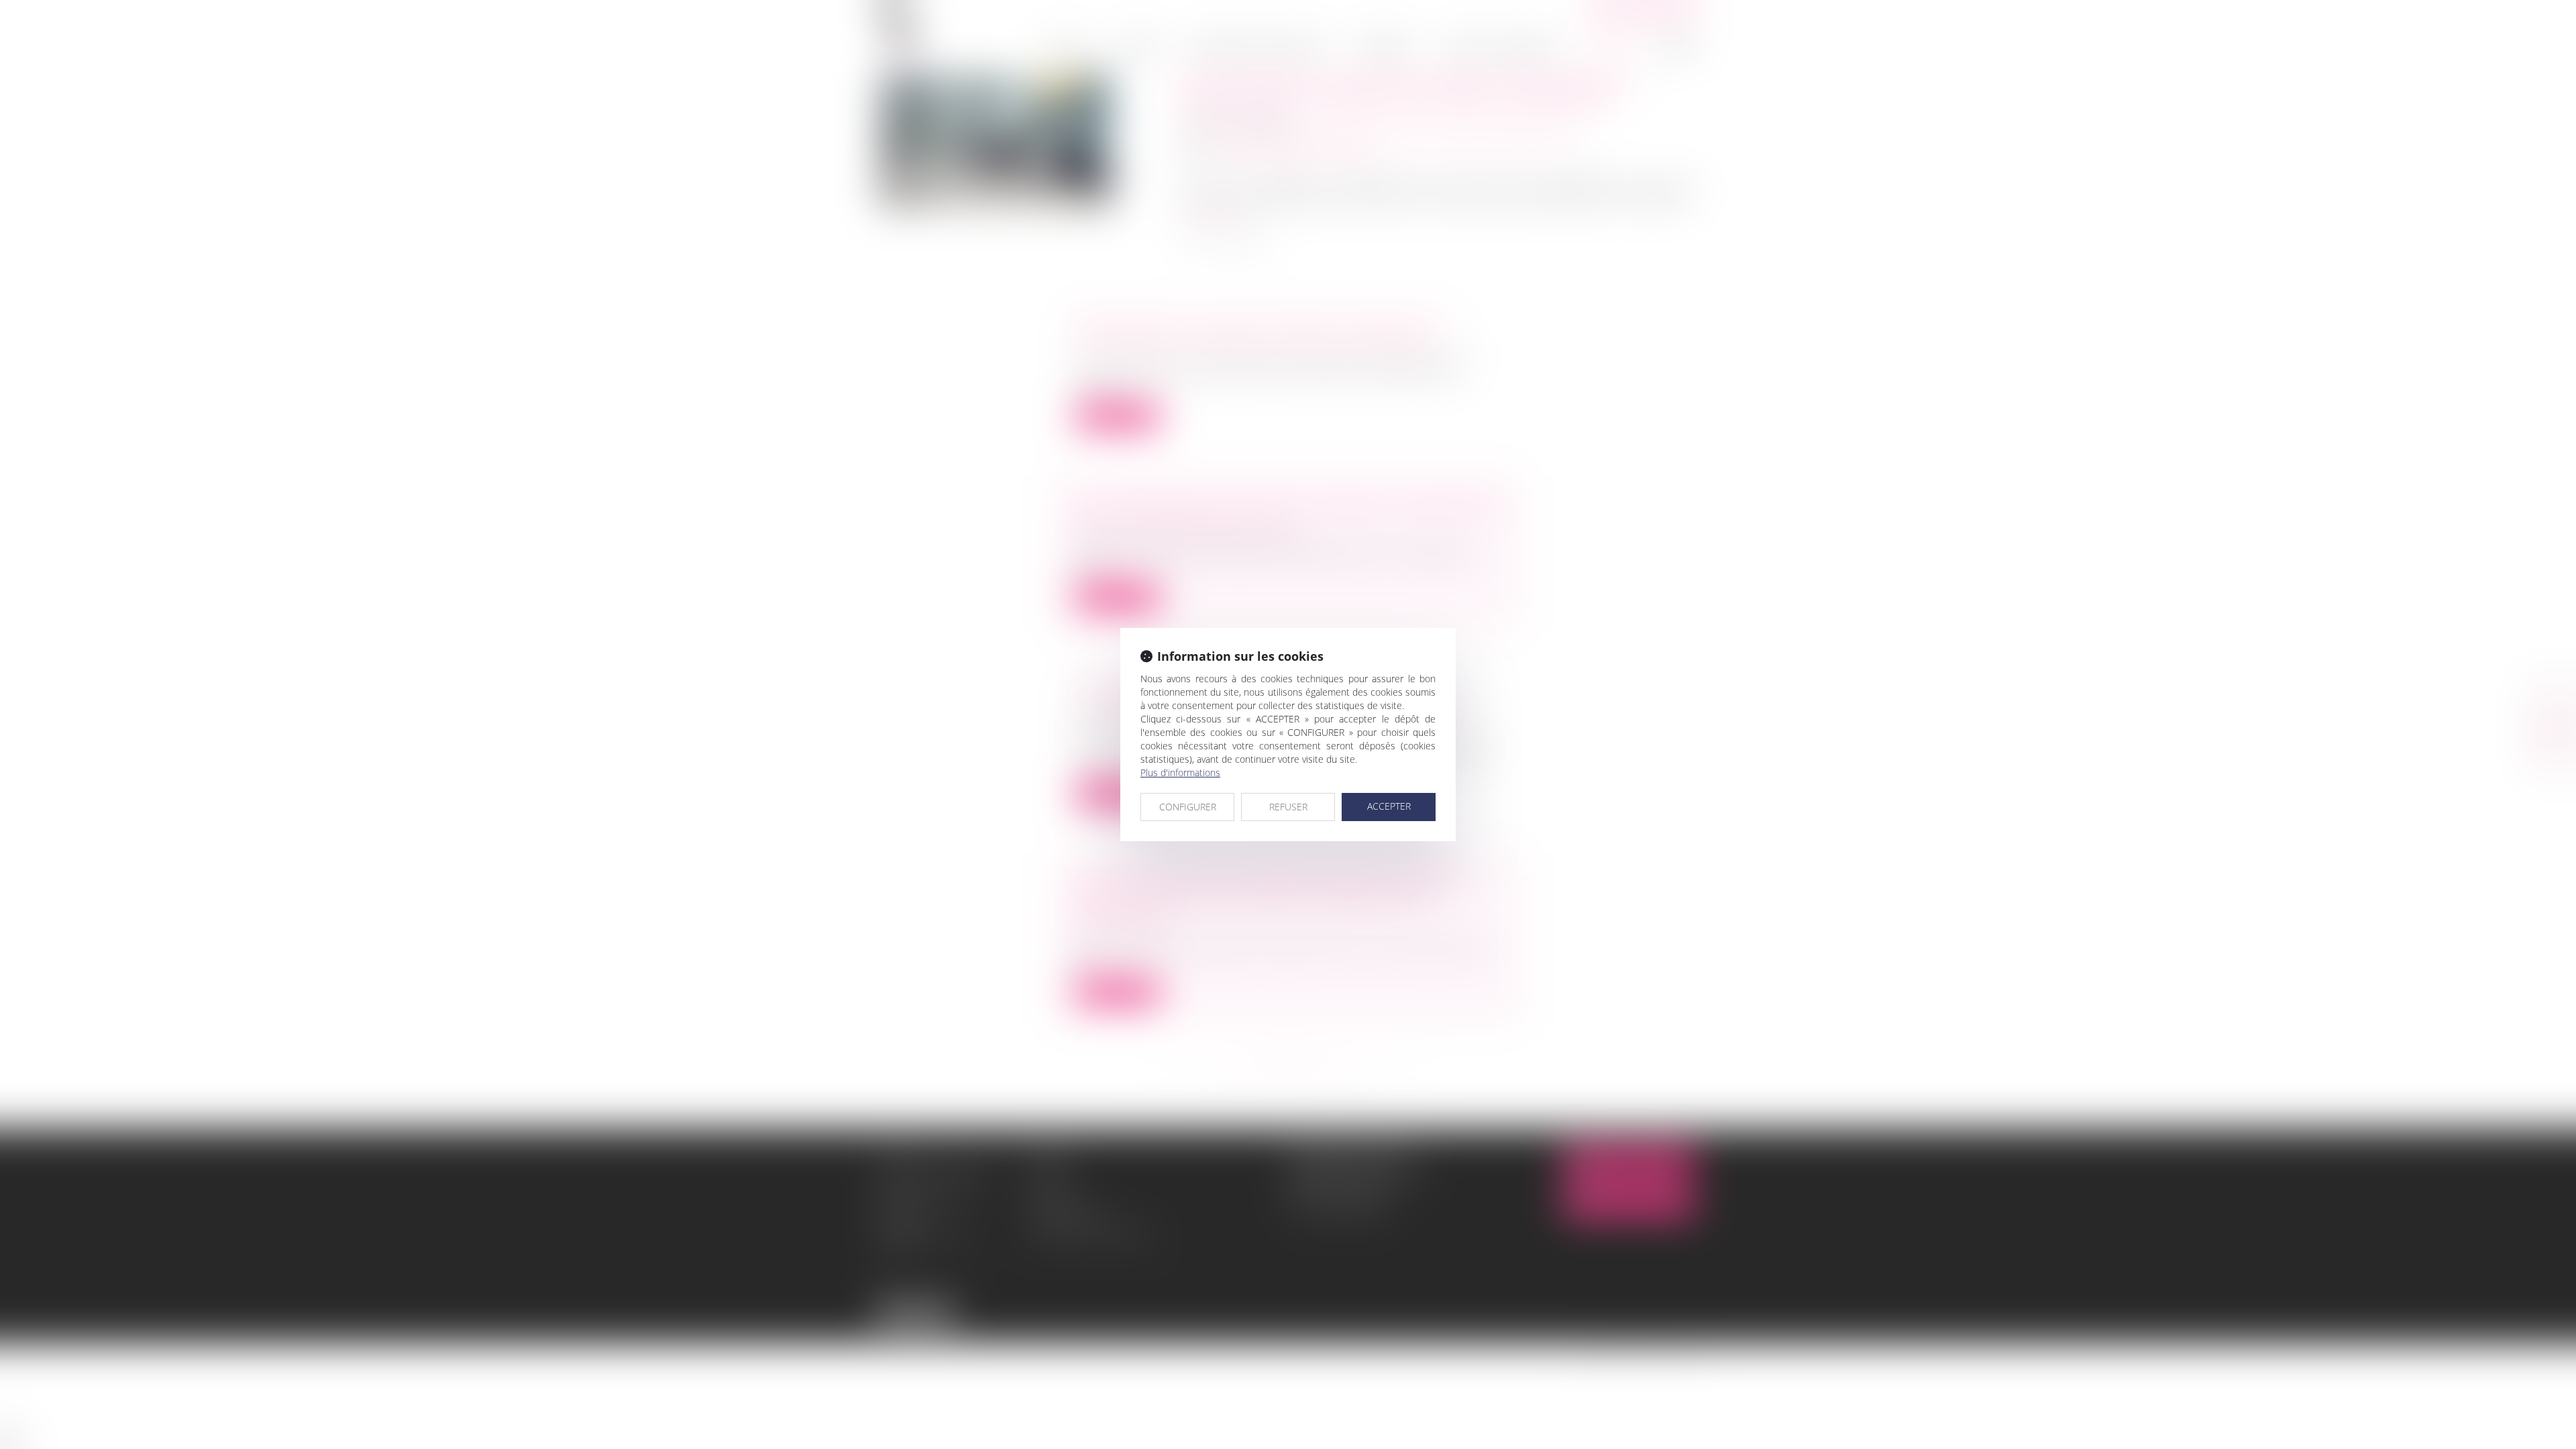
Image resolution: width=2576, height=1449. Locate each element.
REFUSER (1288, 807)
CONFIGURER (1188, 807)
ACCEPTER (1389, 806)
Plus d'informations (1180, 772)
